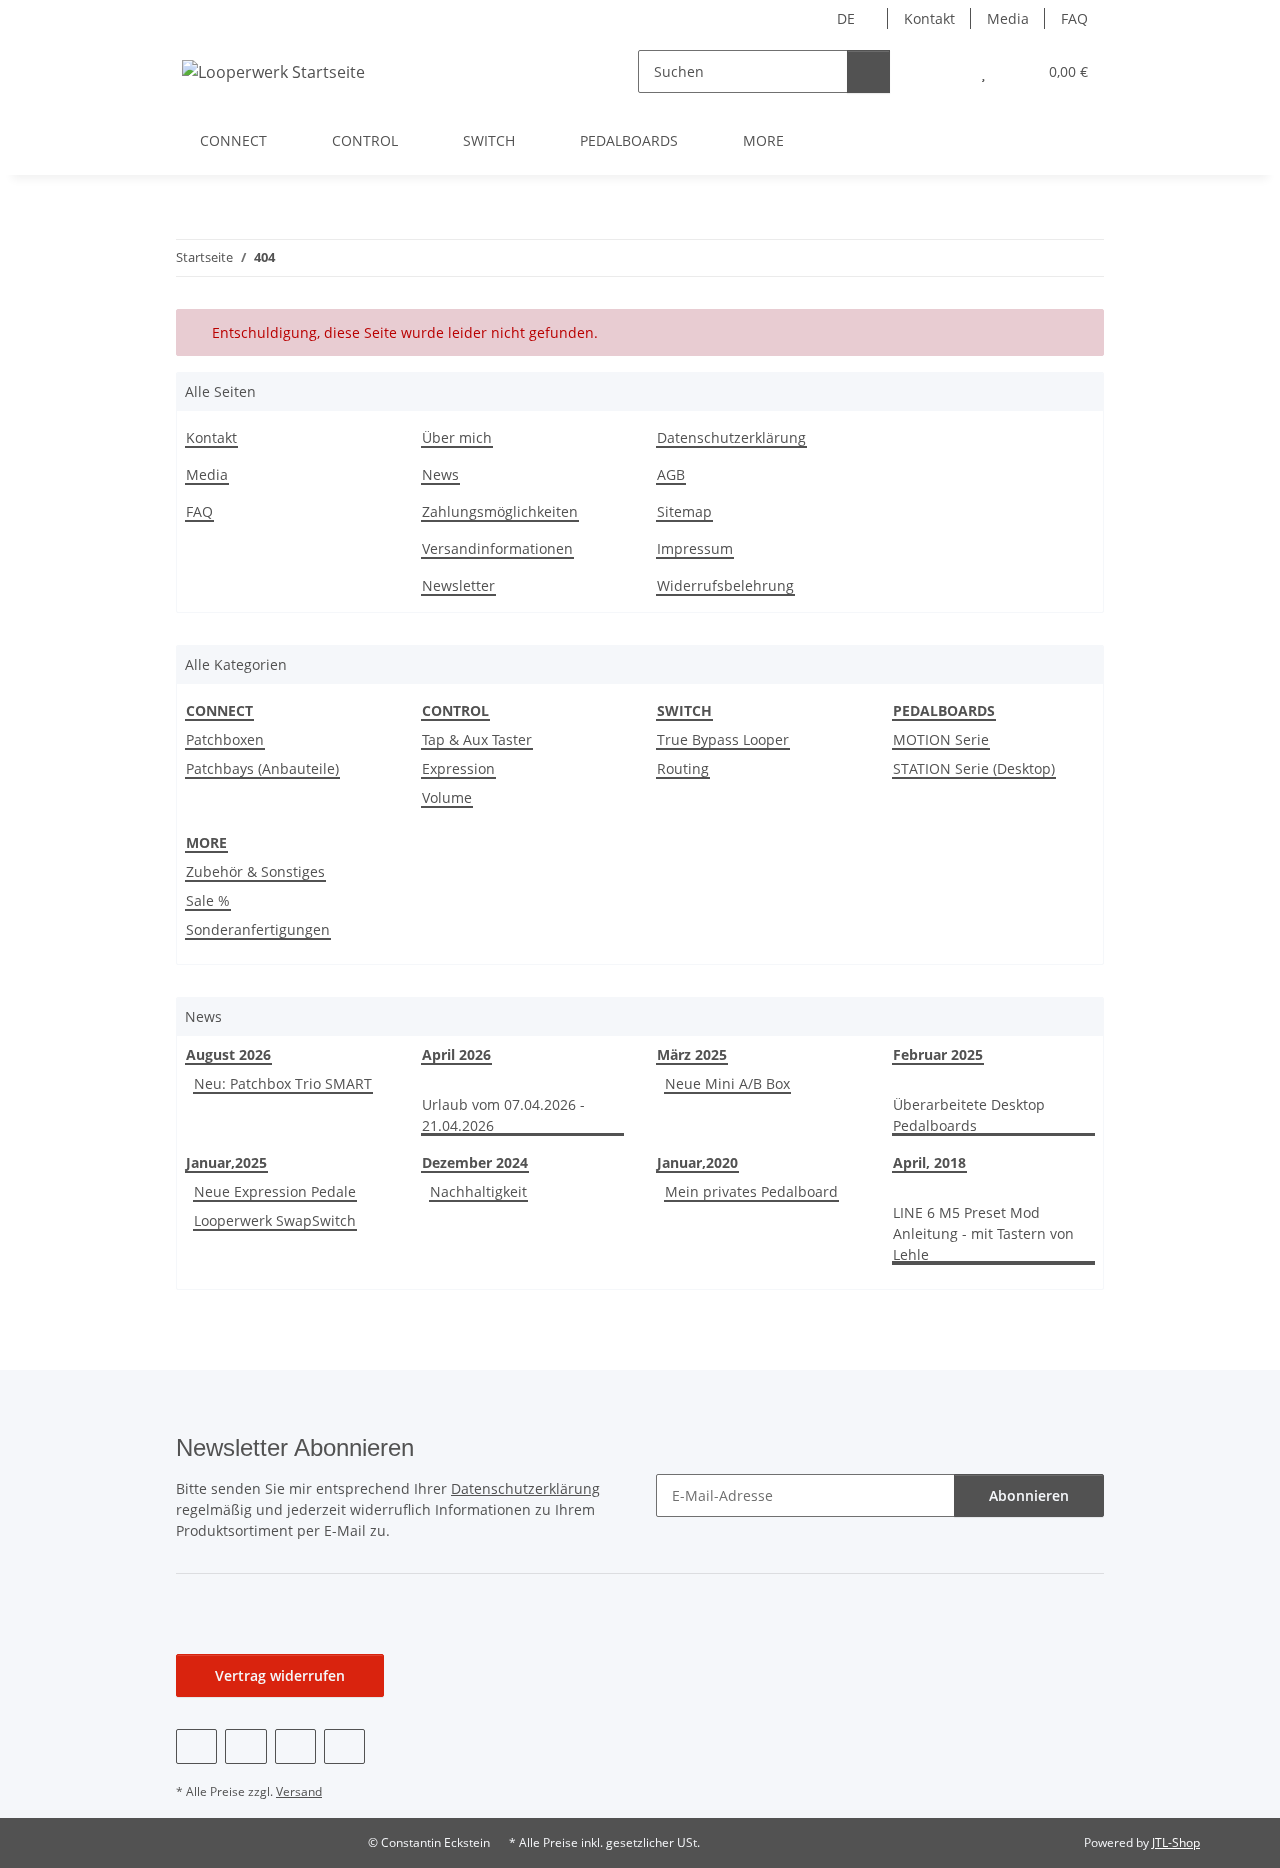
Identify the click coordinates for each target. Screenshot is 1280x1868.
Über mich (457, 437)
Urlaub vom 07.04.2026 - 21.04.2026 (503, 1115)
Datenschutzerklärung (731, 437)
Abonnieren (1029, 1495)
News (440, 474)
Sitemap (684, 511)
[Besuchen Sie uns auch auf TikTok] (344, 1746)
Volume (447, 797)
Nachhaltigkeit (478, 1191)
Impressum (695, 548)
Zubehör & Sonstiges (255, 871)
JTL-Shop (1176, 1842)
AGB (671, 474)
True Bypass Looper (723, 739)
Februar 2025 (938, 1054)
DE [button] (846, 18)
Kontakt (929, 18)
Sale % (208, 900)
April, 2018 (929, 1162)
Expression (458, 768)
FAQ (1074, 18)
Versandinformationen (497, 548)
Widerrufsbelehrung (725, 585)
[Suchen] (868, 71)
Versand (299, 1791)
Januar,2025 (226, 1162)
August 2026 (228, 1054)
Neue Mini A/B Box (727, 1083)
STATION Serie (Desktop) (974, 768)
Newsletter (458, 585)
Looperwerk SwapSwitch (275, 1220)
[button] (943, 71)
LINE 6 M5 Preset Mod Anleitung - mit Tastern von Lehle (983, 1233)
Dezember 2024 (475, 1162)
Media (1008, 18)
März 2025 (692, 1054)
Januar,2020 (697, 1162)
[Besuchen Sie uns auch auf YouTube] (245, 1746)
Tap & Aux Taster (477, 739)
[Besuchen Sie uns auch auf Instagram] (295, 1746)
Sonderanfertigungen (258, 929)
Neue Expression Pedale (275, 1191)
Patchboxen (225, 739)
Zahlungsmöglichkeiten (500, 511)
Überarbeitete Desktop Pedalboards (969, 1115)
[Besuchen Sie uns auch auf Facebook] (196, 1746)
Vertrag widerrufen (280, 1675)
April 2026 (456, 1054)
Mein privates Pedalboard (751, 1191)
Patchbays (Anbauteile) (262, 768)
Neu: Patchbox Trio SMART (283, 1083)
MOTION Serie (941, 739)
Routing (683, 768)
